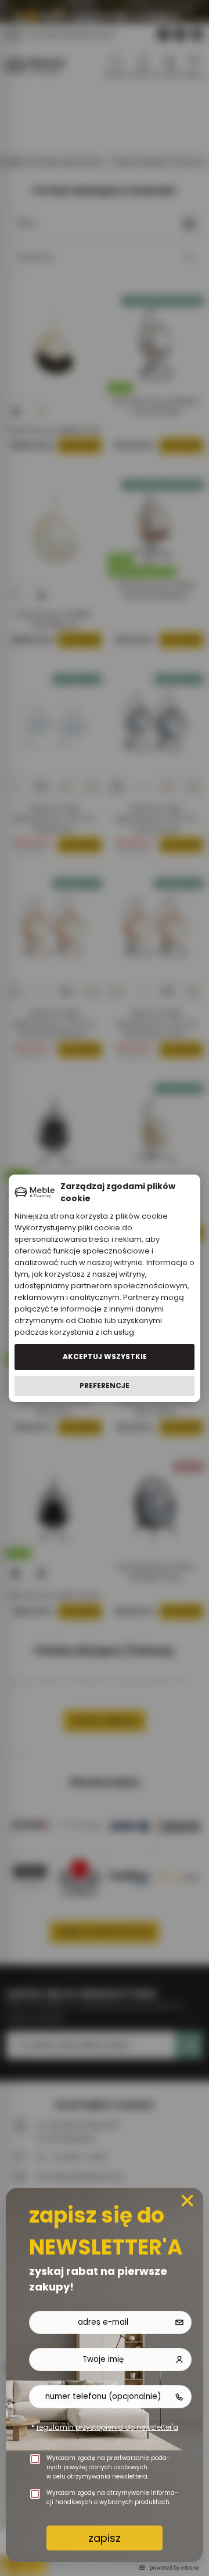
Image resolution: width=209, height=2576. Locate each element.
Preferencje (105, 1385)
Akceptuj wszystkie (105, 1356)
